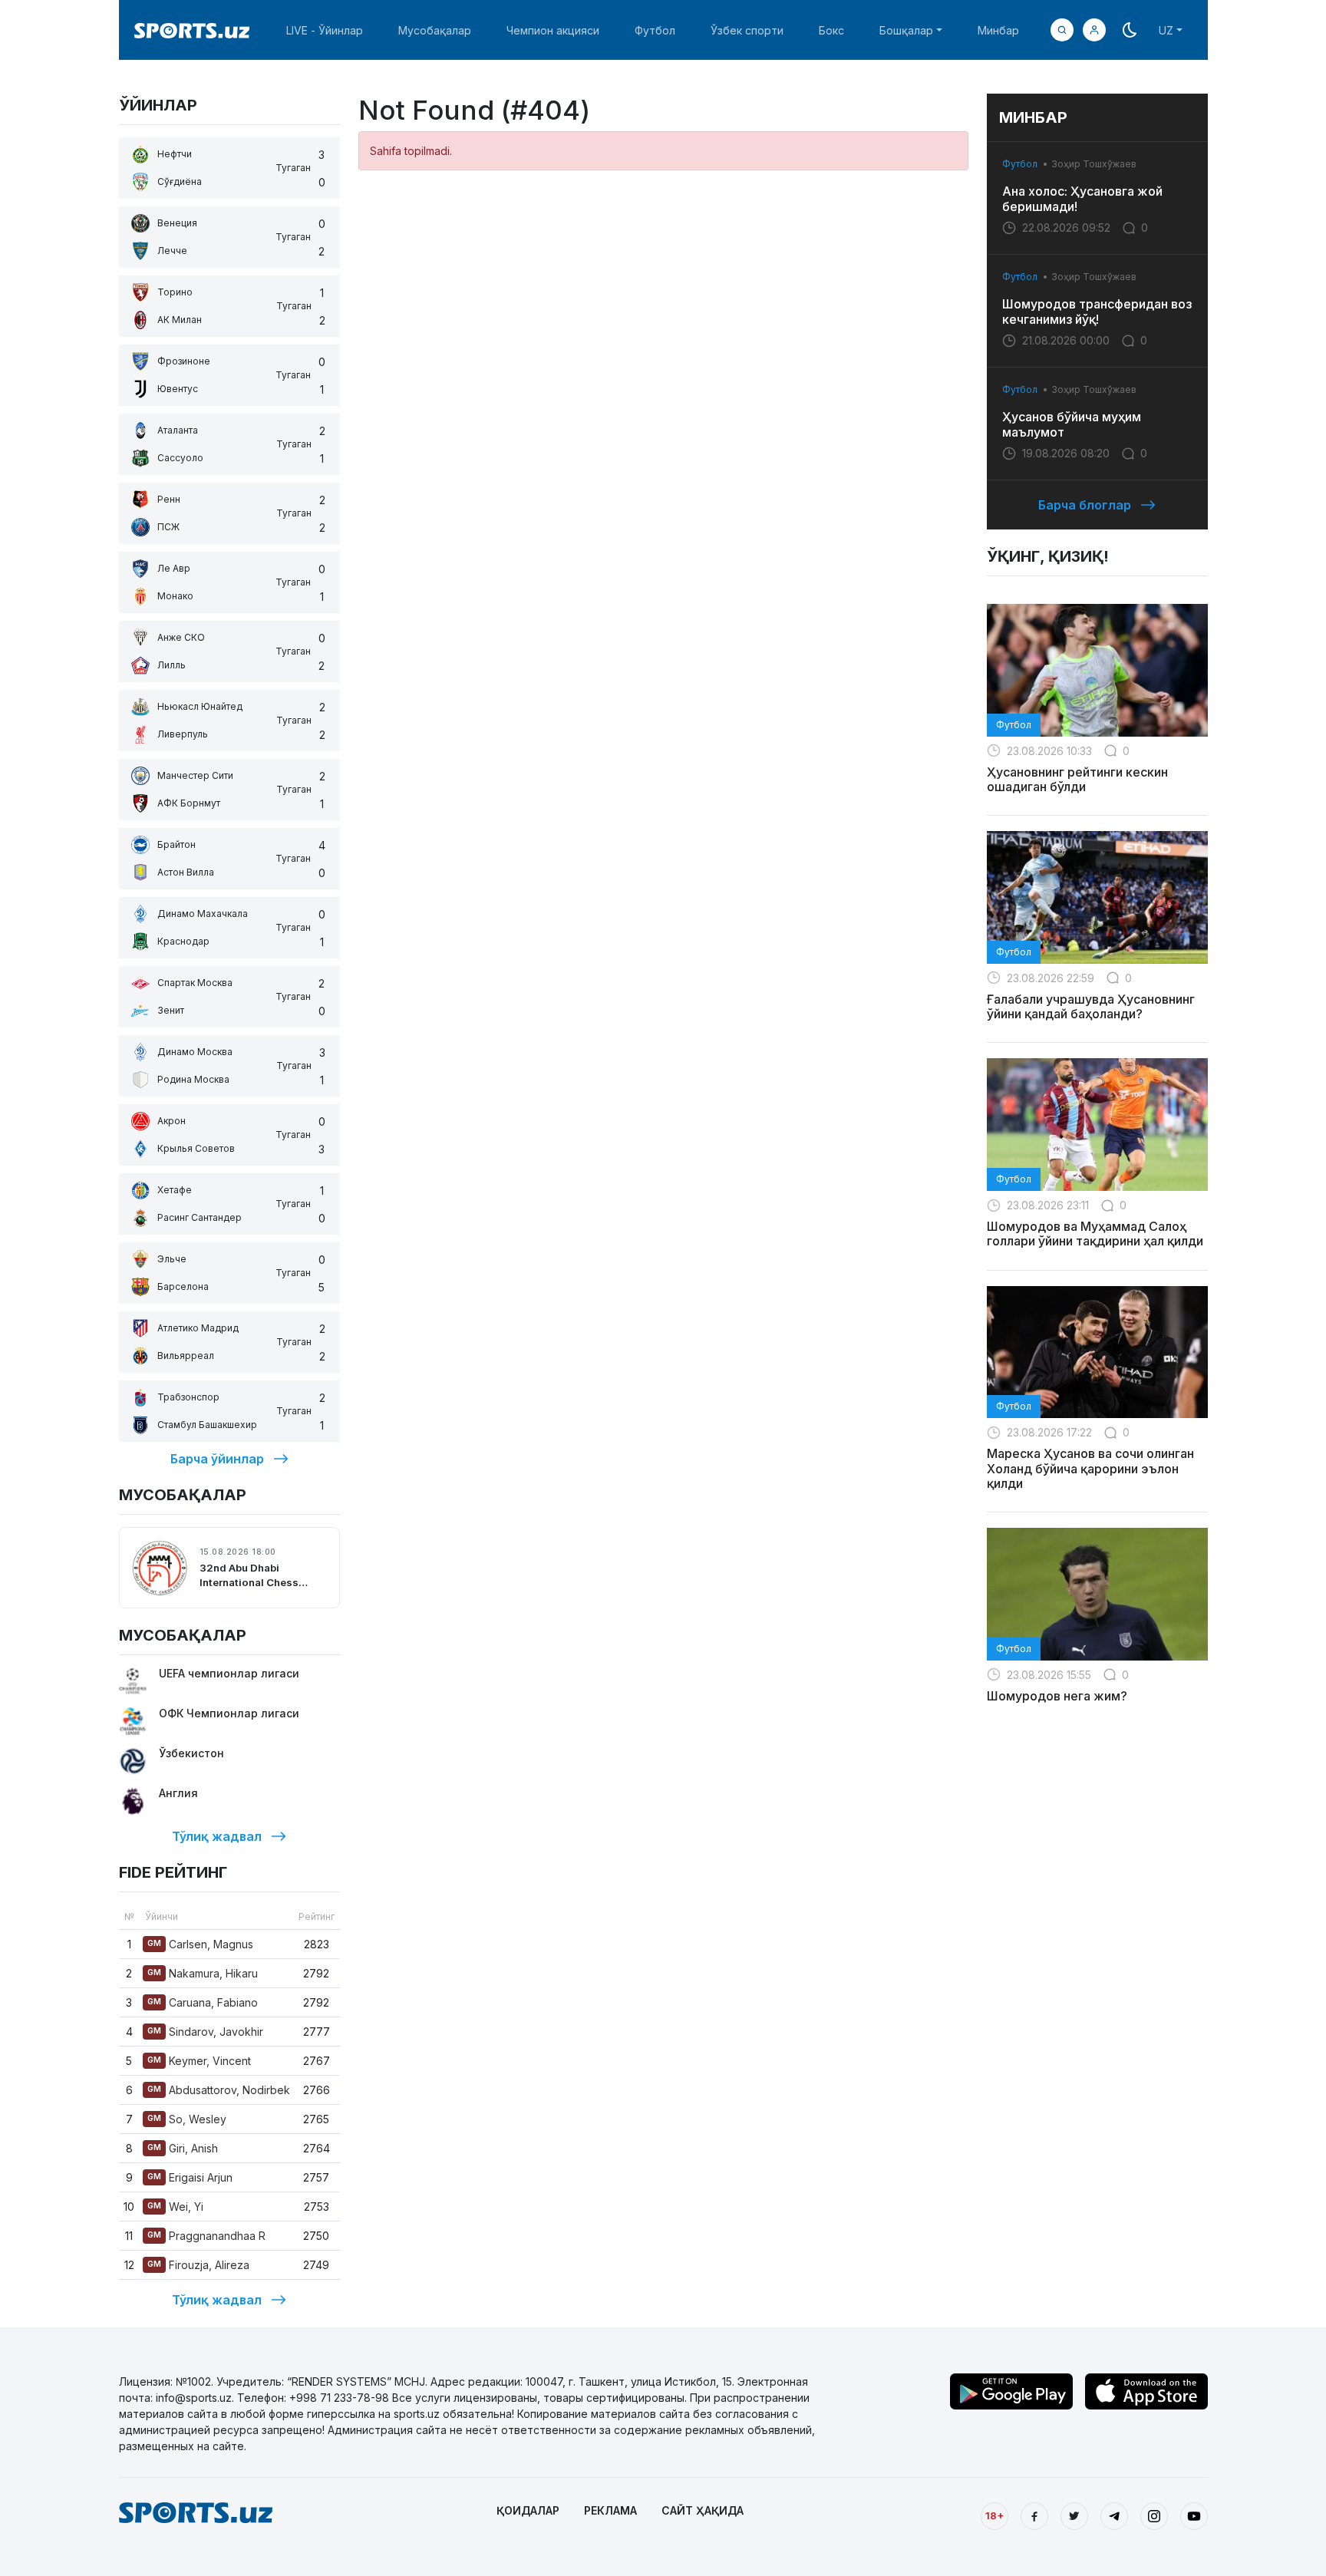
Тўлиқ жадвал (217, 1836)
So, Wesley (187, 2119)
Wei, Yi (175, 2207)
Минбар (998, 30)
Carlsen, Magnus (200, 1944)
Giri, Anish (183, 2148)
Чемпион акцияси (553, 30)
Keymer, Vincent (199, 2061)
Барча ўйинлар (217, 1459)
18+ (995, 2515)
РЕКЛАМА (610, 2510)
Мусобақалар (435, 30)
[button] (1094, 30)
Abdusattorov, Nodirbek (219, 2090)
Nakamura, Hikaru (203, 1973)
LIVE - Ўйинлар (325, 30)
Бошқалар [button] (906, 30)
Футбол (655, 30)
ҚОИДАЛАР (528, 2510)
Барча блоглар (1085, 505)
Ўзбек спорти (747, 30)
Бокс (831, 30)
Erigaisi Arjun (190, 2177)
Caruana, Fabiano (203, 2002)
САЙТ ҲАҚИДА (703, 2510)
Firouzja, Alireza (198, 2265)
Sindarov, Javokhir (205, 2032)
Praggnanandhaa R (206, 2236)
